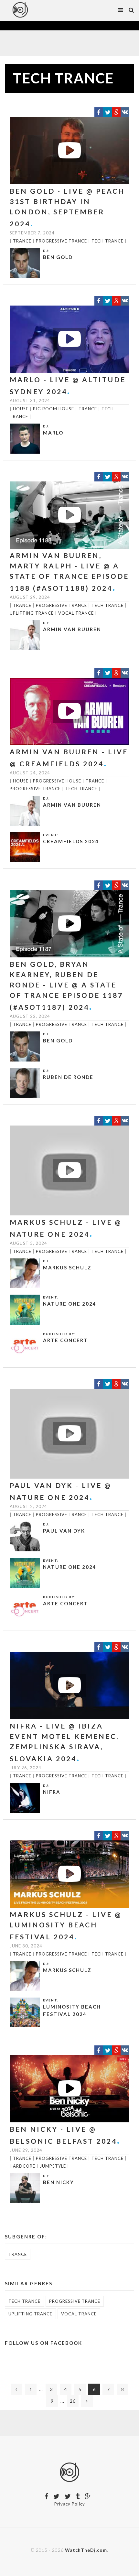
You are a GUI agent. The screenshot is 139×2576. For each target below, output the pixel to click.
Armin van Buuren (72, 629)
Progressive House (57, 781)
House (21, 409)
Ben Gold (58, 257)
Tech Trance (107, 241)
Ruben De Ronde (68, 1077)
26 (73, 2401)
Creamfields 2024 (71, 841)
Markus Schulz (67, 1267)
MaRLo (53, 433)
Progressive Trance (61, 241)
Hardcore (22, 2166)
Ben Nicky (59, 2182)
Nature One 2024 (70, 1304)
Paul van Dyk (64, 1531)
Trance (22, 241)
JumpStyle (53, 2166)
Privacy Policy (70, 2504)
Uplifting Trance (32, 613)
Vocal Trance (76, 613)
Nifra (52, 1792)
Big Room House (53, 409)
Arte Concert (65, 1340)
